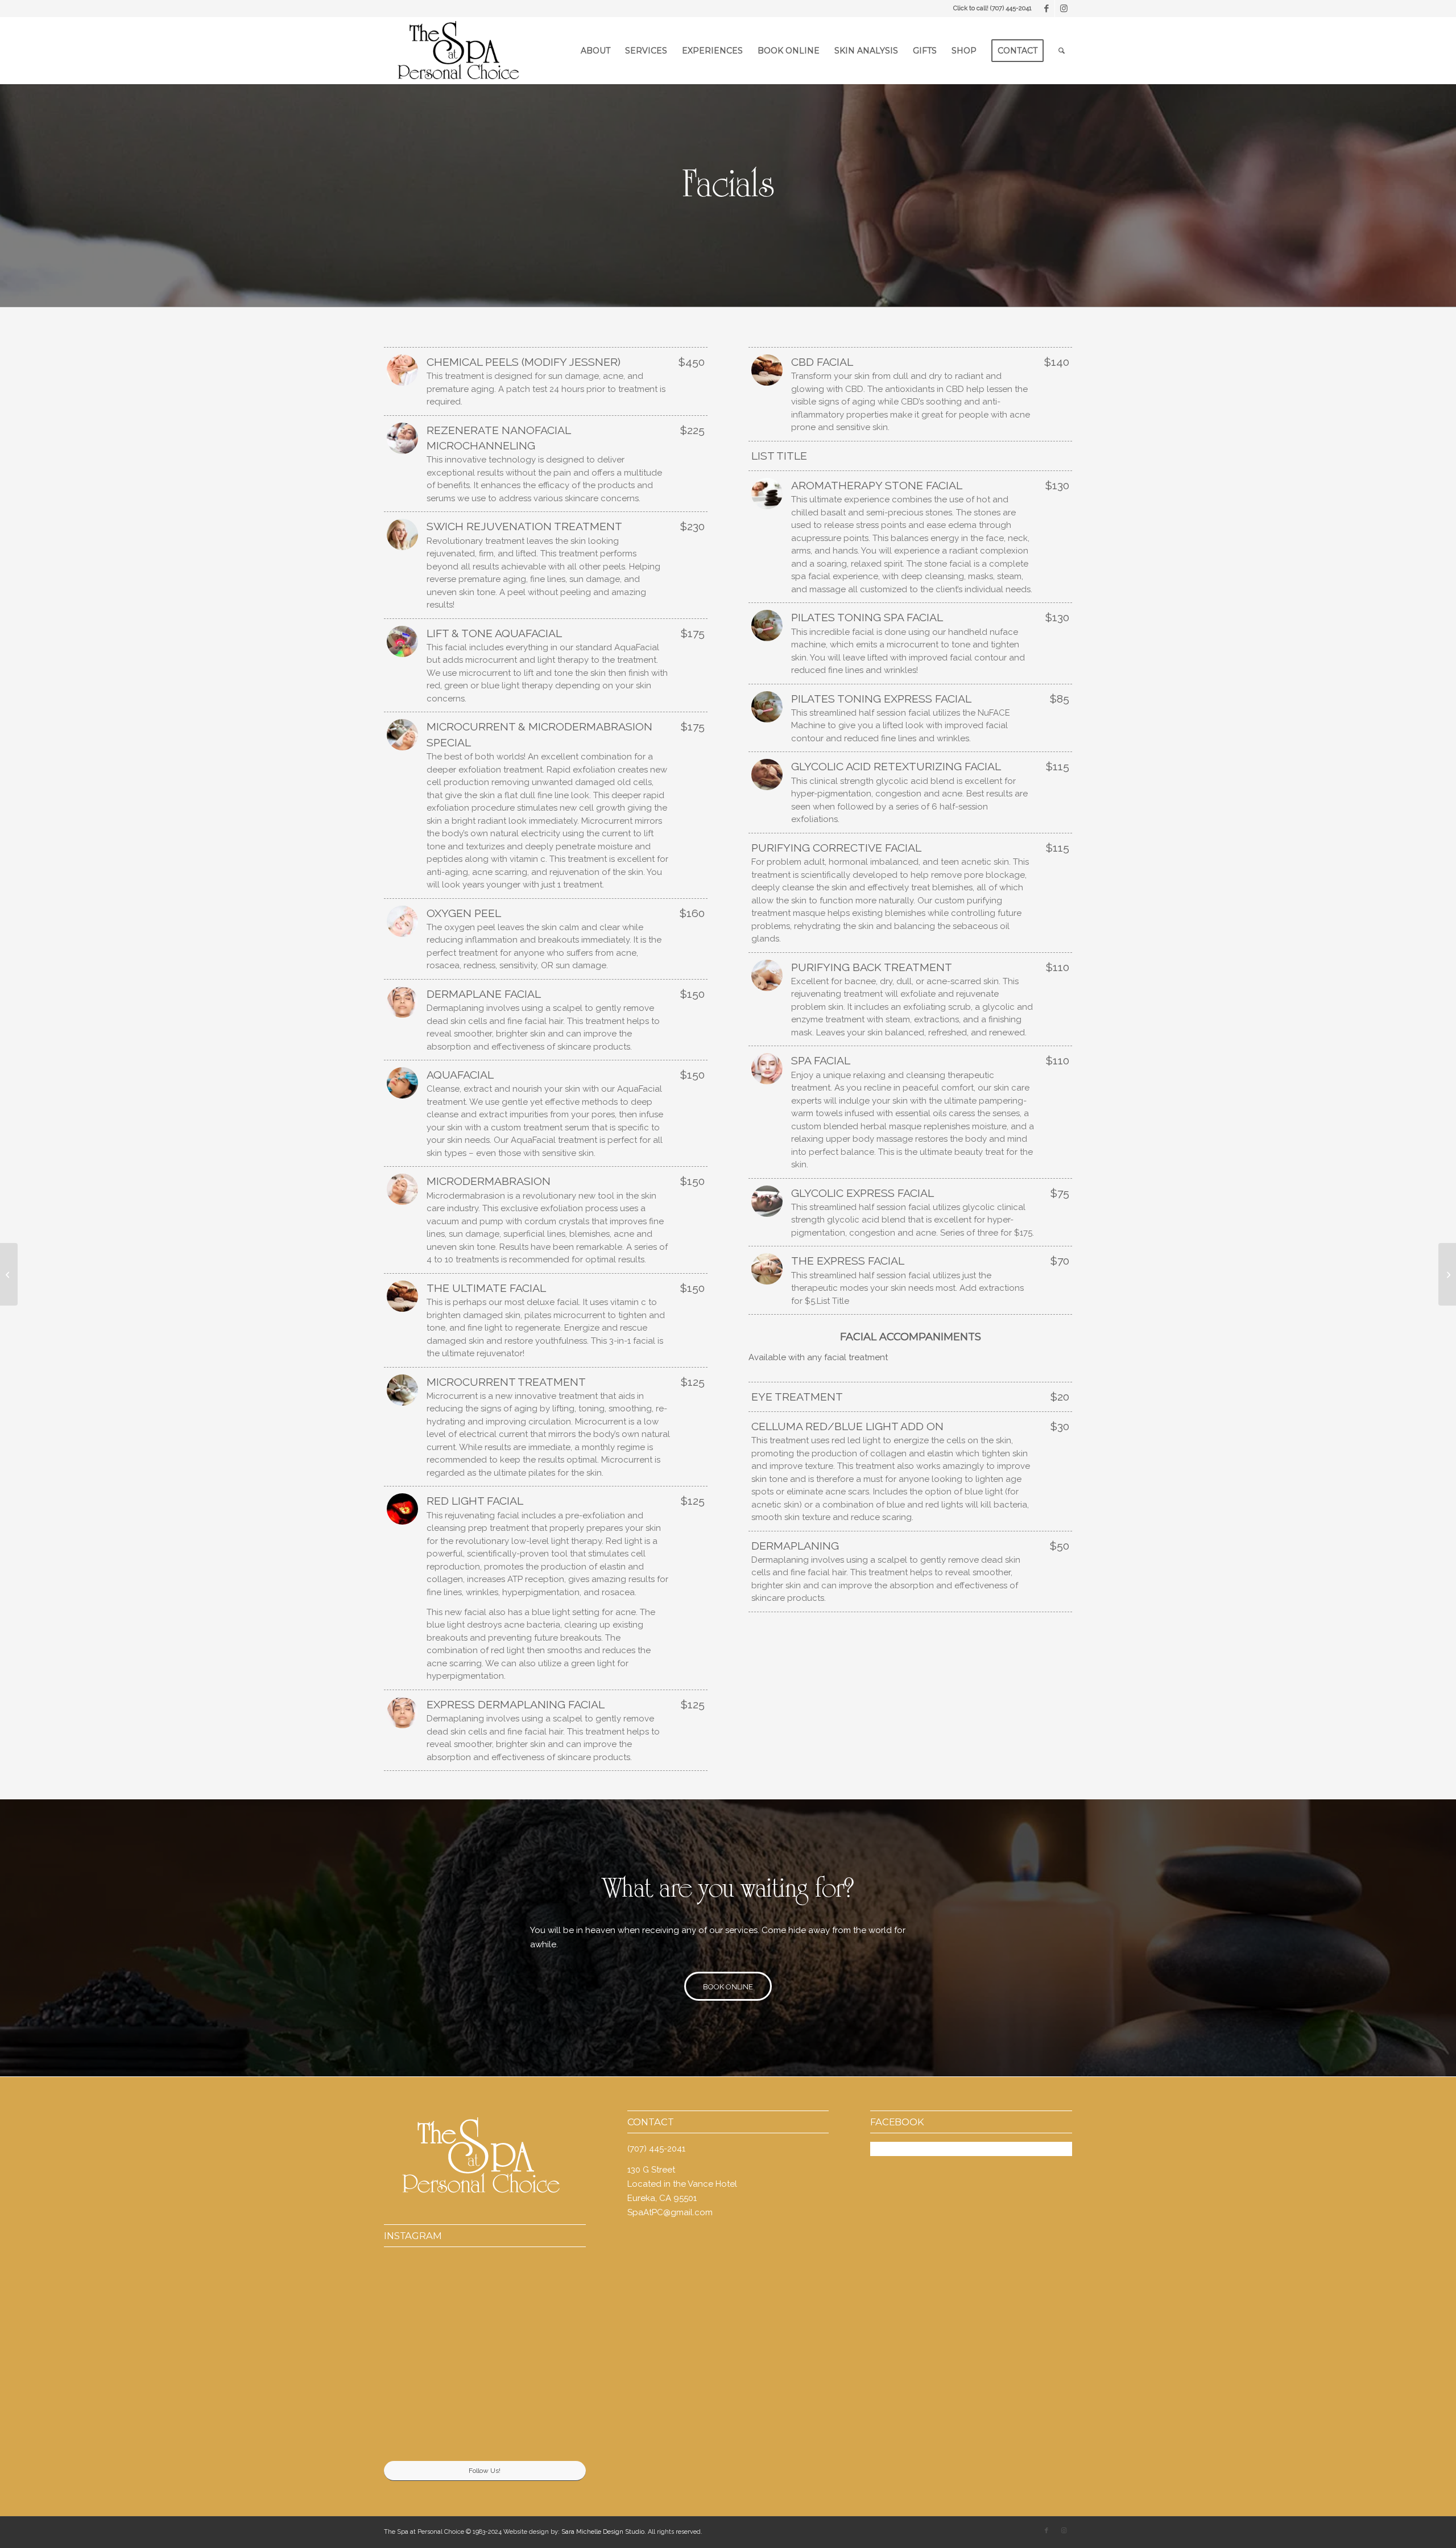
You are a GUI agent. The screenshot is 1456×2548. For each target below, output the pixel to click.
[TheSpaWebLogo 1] (457, 51)
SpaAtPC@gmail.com (670, 2212)
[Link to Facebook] (1046, 9)
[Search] (1062, 51)
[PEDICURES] (1447, 1274)
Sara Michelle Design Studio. (604, 2532)
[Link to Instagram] (1064, 9)
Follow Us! (485, 2471)
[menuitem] (595, 51)
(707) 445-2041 (1011, 8)
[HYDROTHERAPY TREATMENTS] (9, 1274)
